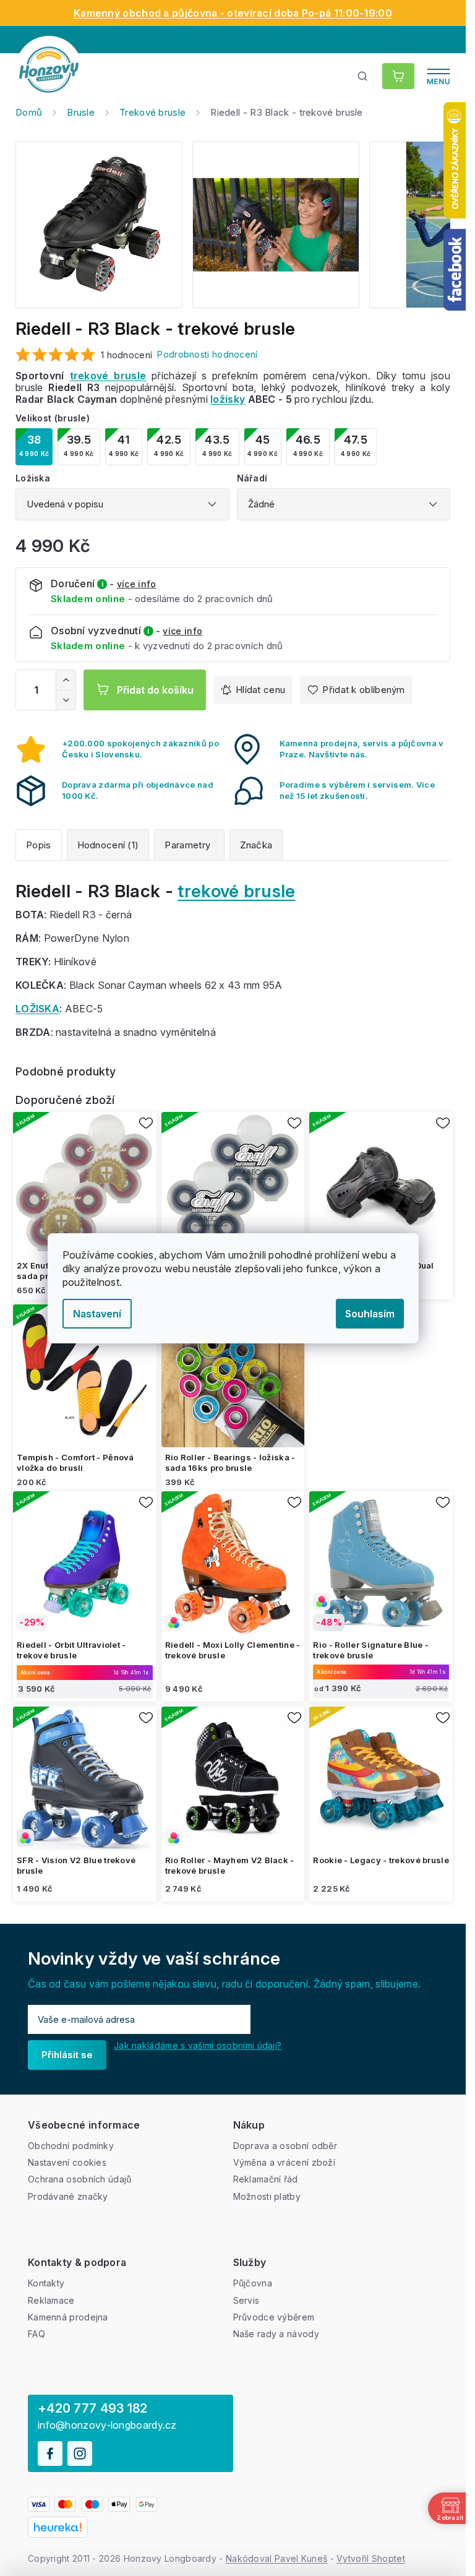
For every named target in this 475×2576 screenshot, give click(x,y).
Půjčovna (253, 2283)
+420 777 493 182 (93, 2408)
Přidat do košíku (155, 690)
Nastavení (97, 1314)
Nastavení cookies (67, 2162)
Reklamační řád (266, 2179)
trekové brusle (108, 376)
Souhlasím (370, 1314)
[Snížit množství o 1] (66, 700)
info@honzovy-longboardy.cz (107, 2425)
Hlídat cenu (260, 690)
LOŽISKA (37, 1009)
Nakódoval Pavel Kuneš (276, 2558)
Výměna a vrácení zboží (285, 2162)
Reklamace (51, 2300)
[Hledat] (363, 76)
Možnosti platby (267, 2196)
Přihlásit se (67, 2055)
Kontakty (46, 2283)
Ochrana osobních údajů (80, 2179)
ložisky (228, 399)
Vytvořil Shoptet (371, 2558)
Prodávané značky (68, 2196)
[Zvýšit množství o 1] (66, 680)
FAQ (36, 2334)
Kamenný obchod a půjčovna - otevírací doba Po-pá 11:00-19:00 (233, 13)
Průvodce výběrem (274, 2317)
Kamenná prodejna (68, 2317)
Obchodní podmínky (71, 2146)
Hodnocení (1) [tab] (108, 845)
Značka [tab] (256, 845)
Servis (246, 2300)
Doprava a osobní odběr (285, 2146)
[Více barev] (233, 1563)
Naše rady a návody (276, 2334)
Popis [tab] (39, 845)
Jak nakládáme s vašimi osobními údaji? (198, 2045)
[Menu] (439, 76)
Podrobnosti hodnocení (207, 354)
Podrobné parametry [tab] (189, 845)
